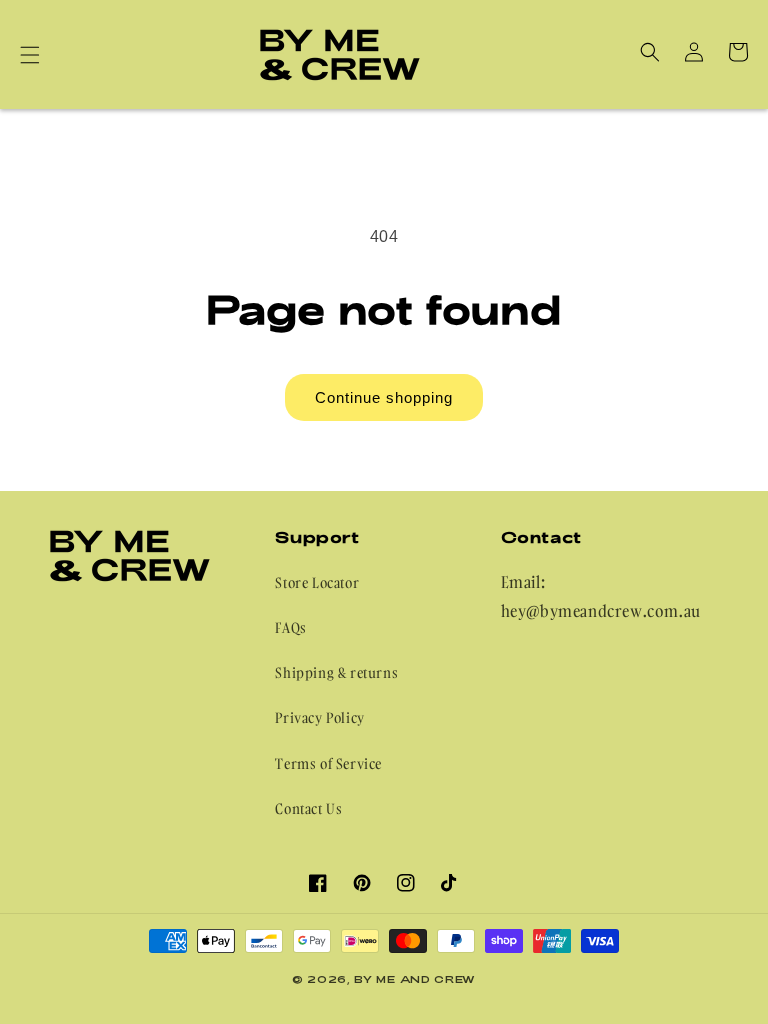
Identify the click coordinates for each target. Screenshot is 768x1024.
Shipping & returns (336, 672)
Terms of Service (328, 763)
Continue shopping (384, 397)
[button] (30, 55)
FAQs (290, 627)
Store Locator (317, 582)
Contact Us (308, 808)
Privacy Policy (319, 717)
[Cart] (738, 52)
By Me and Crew (415, 979)
